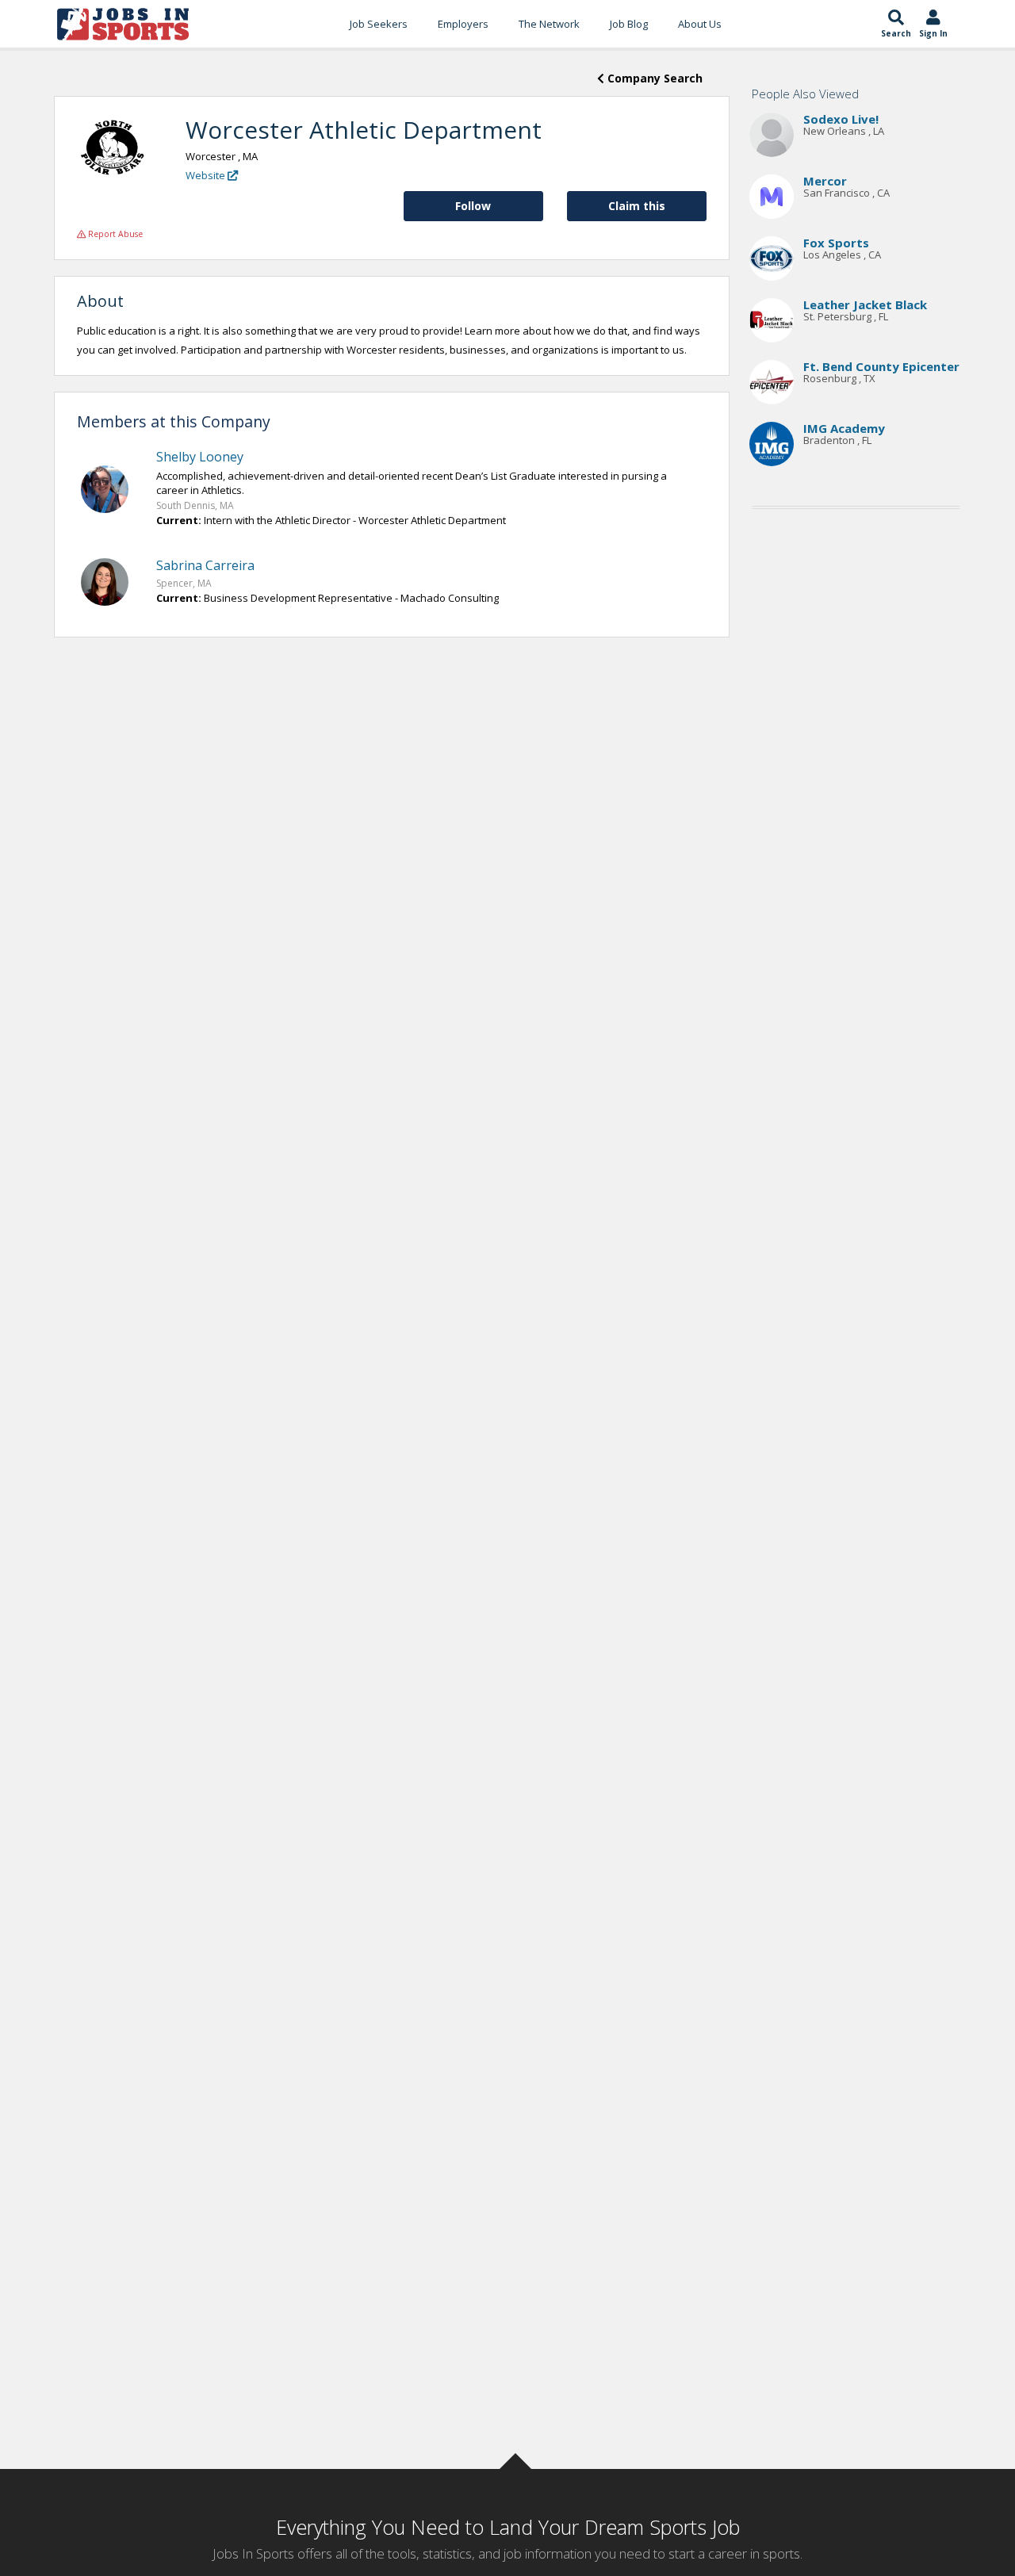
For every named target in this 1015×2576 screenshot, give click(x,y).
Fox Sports (836, 243)
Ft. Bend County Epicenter (881, 366)
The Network (549, 24)
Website (207, 175)
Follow (473, 206)
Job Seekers (379, 24)
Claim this (637, 206)
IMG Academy (844, 428)
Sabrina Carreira (205, 565)
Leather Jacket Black (865, 304)
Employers (463, 24)
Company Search (653, 78)
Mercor (825, 181)
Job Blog (629, 24)
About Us (700, 24)
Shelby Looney (200, 457)
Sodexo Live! (841, 119)
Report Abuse (114, 234)
